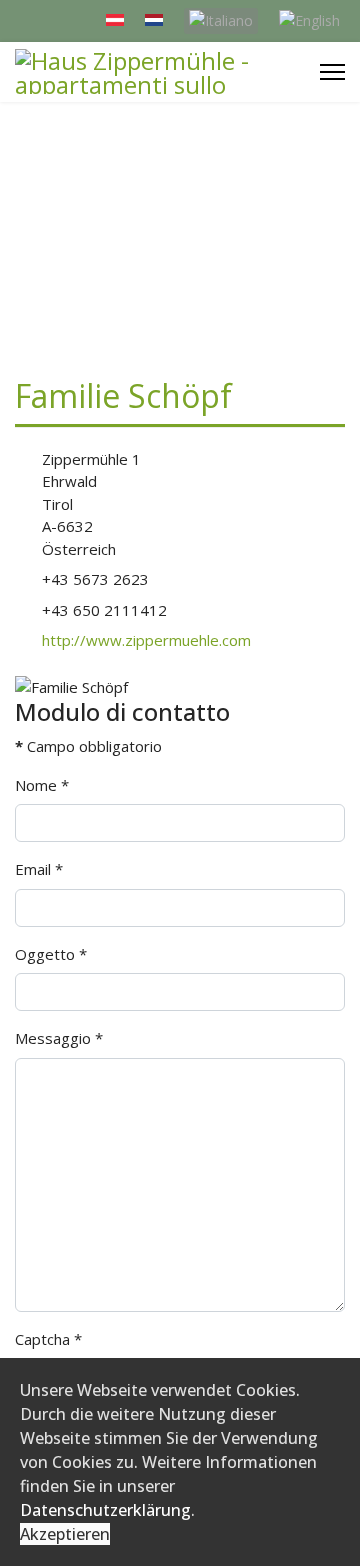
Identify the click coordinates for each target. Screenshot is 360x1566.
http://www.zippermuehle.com (146, 640)
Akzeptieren (65, 1534)
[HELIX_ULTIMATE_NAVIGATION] (332, 72)
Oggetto (51, 954)
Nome (42, 785)
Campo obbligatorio (88, 746)
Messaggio (59, 1038)
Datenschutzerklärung (105, 1510)
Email (39, 869)
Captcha (48, 1339)
